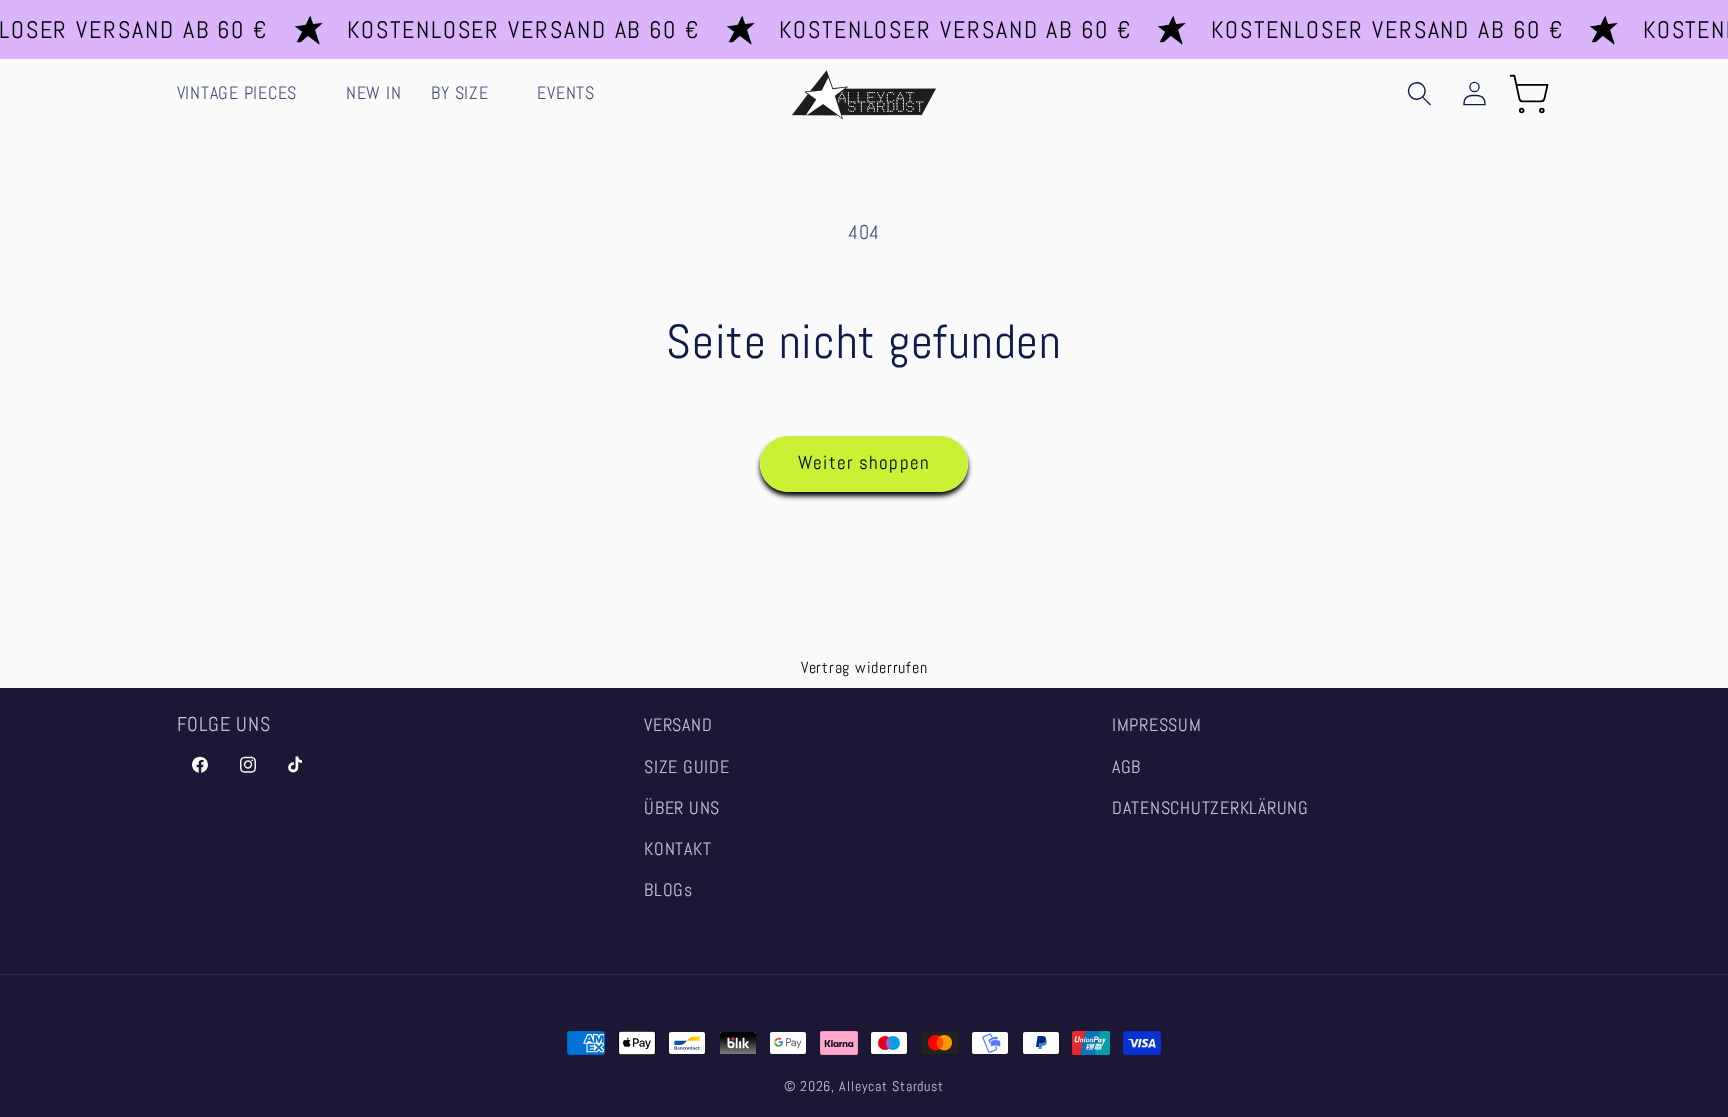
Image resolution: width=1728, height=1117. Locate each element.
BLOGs (668, 890)
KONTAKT (677, 849)
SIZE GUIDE (687, 767)
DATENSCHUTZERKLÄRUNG (1210, 808)
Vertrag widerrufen (864, 667)
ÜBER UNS (682, 808)
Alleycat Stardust (891, 1086)
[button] (246, 94)
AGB (1126, 767)
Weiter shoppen (864, 463)
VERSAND (678, 725)
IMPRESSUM (1157, 725)
